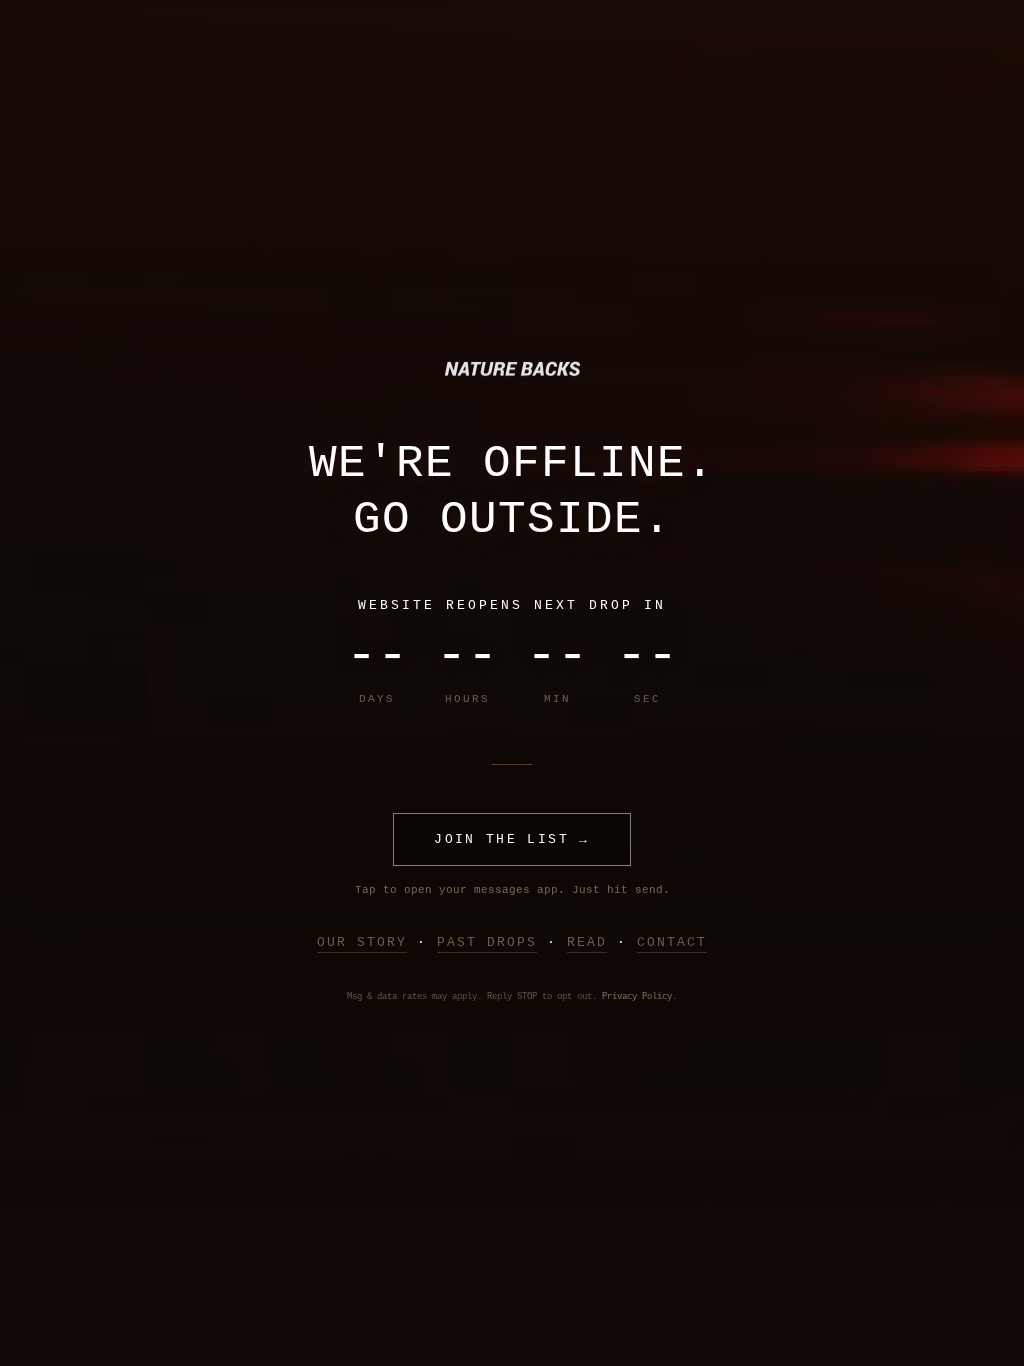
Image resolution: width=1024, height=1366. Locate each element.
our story (362, 942)
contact (672, 942)
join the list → (511, 839)
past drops (487, 942)
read (587, 942)
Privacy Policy (637, 997)
